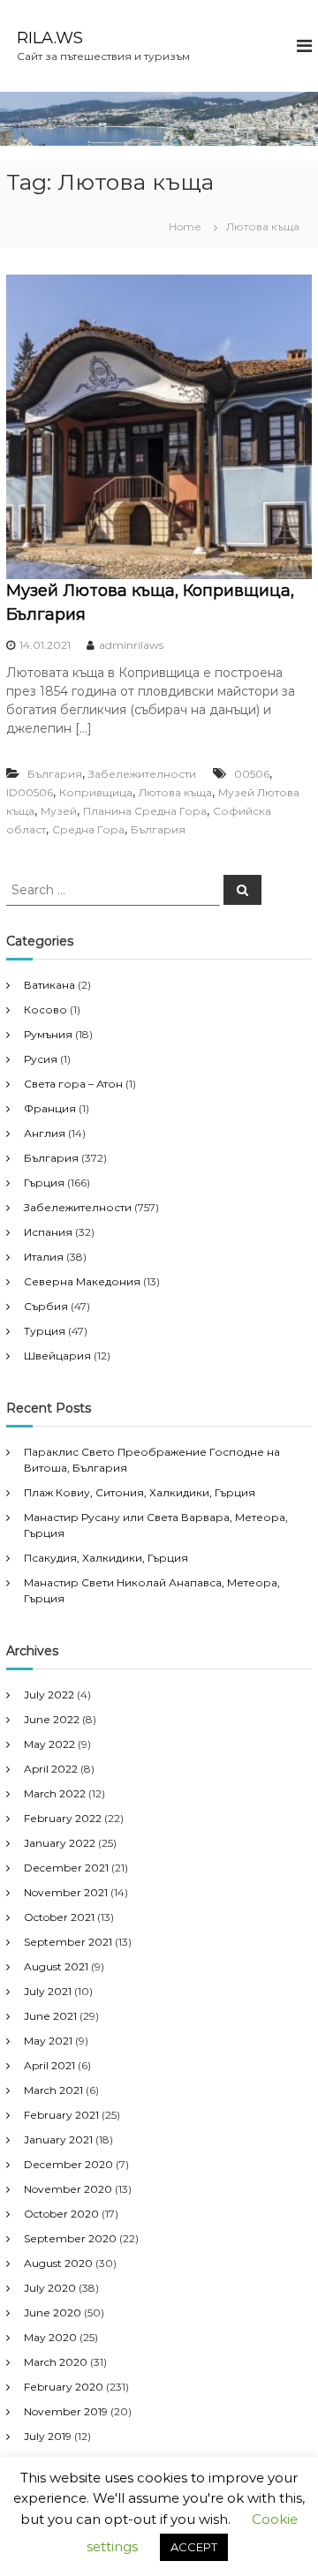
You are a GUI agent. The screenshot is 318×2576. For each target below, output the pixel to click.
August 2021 (56, 1966)
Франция (50, 1108)
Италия (44, 1257)
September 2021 (68, 1942)
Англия (45, 1133)
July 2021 (48, 1991)
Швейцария (57, 1356)
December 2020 (68, 2164)
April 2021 (49, 2065)
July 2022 (49, 1695)
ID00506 (30, 792)
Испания (48, 1232)
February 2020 (64, 2387)
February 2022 (63, 1818)
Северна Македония (82, 1281)
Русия (41, 1059)
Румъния (48, 1034)
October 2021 (59, 1917)
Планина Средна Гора (145, 811)
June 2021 (50, 2016)
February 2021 (61, 2115)
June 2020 (53, 2312)
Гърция (44, 1183)
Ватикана (49, 985)
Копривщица (96, 792)
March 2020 (56, 2362)
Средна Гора (88, 829)
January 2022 (60, 1843)
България (55, 774)
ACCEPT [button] (194, 2547)
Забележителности (142, 774)
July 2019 (48, 2436)
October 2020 (61, 2214)
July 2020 (50, 2288)
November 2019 (66, 2411)
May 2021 (48, 2041)
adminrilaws (131, 645)
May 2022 (49, 1744)
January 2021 (58, 2139)
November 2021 (66, 1892)
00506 (252, 774)
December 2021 (66, 1868)
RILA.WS (50, 38)
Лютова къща (175, 792)
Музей (59, 811)
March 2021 (53, 2090)
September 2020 (70, 2238)
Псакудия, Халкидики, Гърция (106, 1558)
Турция (45, 1331)
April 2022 (51, 1769)
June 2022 (52, 1719)
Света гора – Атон (73, 1084)
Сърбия (46, 1306)
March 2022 (55, 1793)
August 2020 (58, 2263)
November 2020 (68, 2189)
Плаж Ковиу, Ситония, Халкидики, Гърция (140, 1492)
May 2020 (50, 2337)
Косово (45, 1009)
